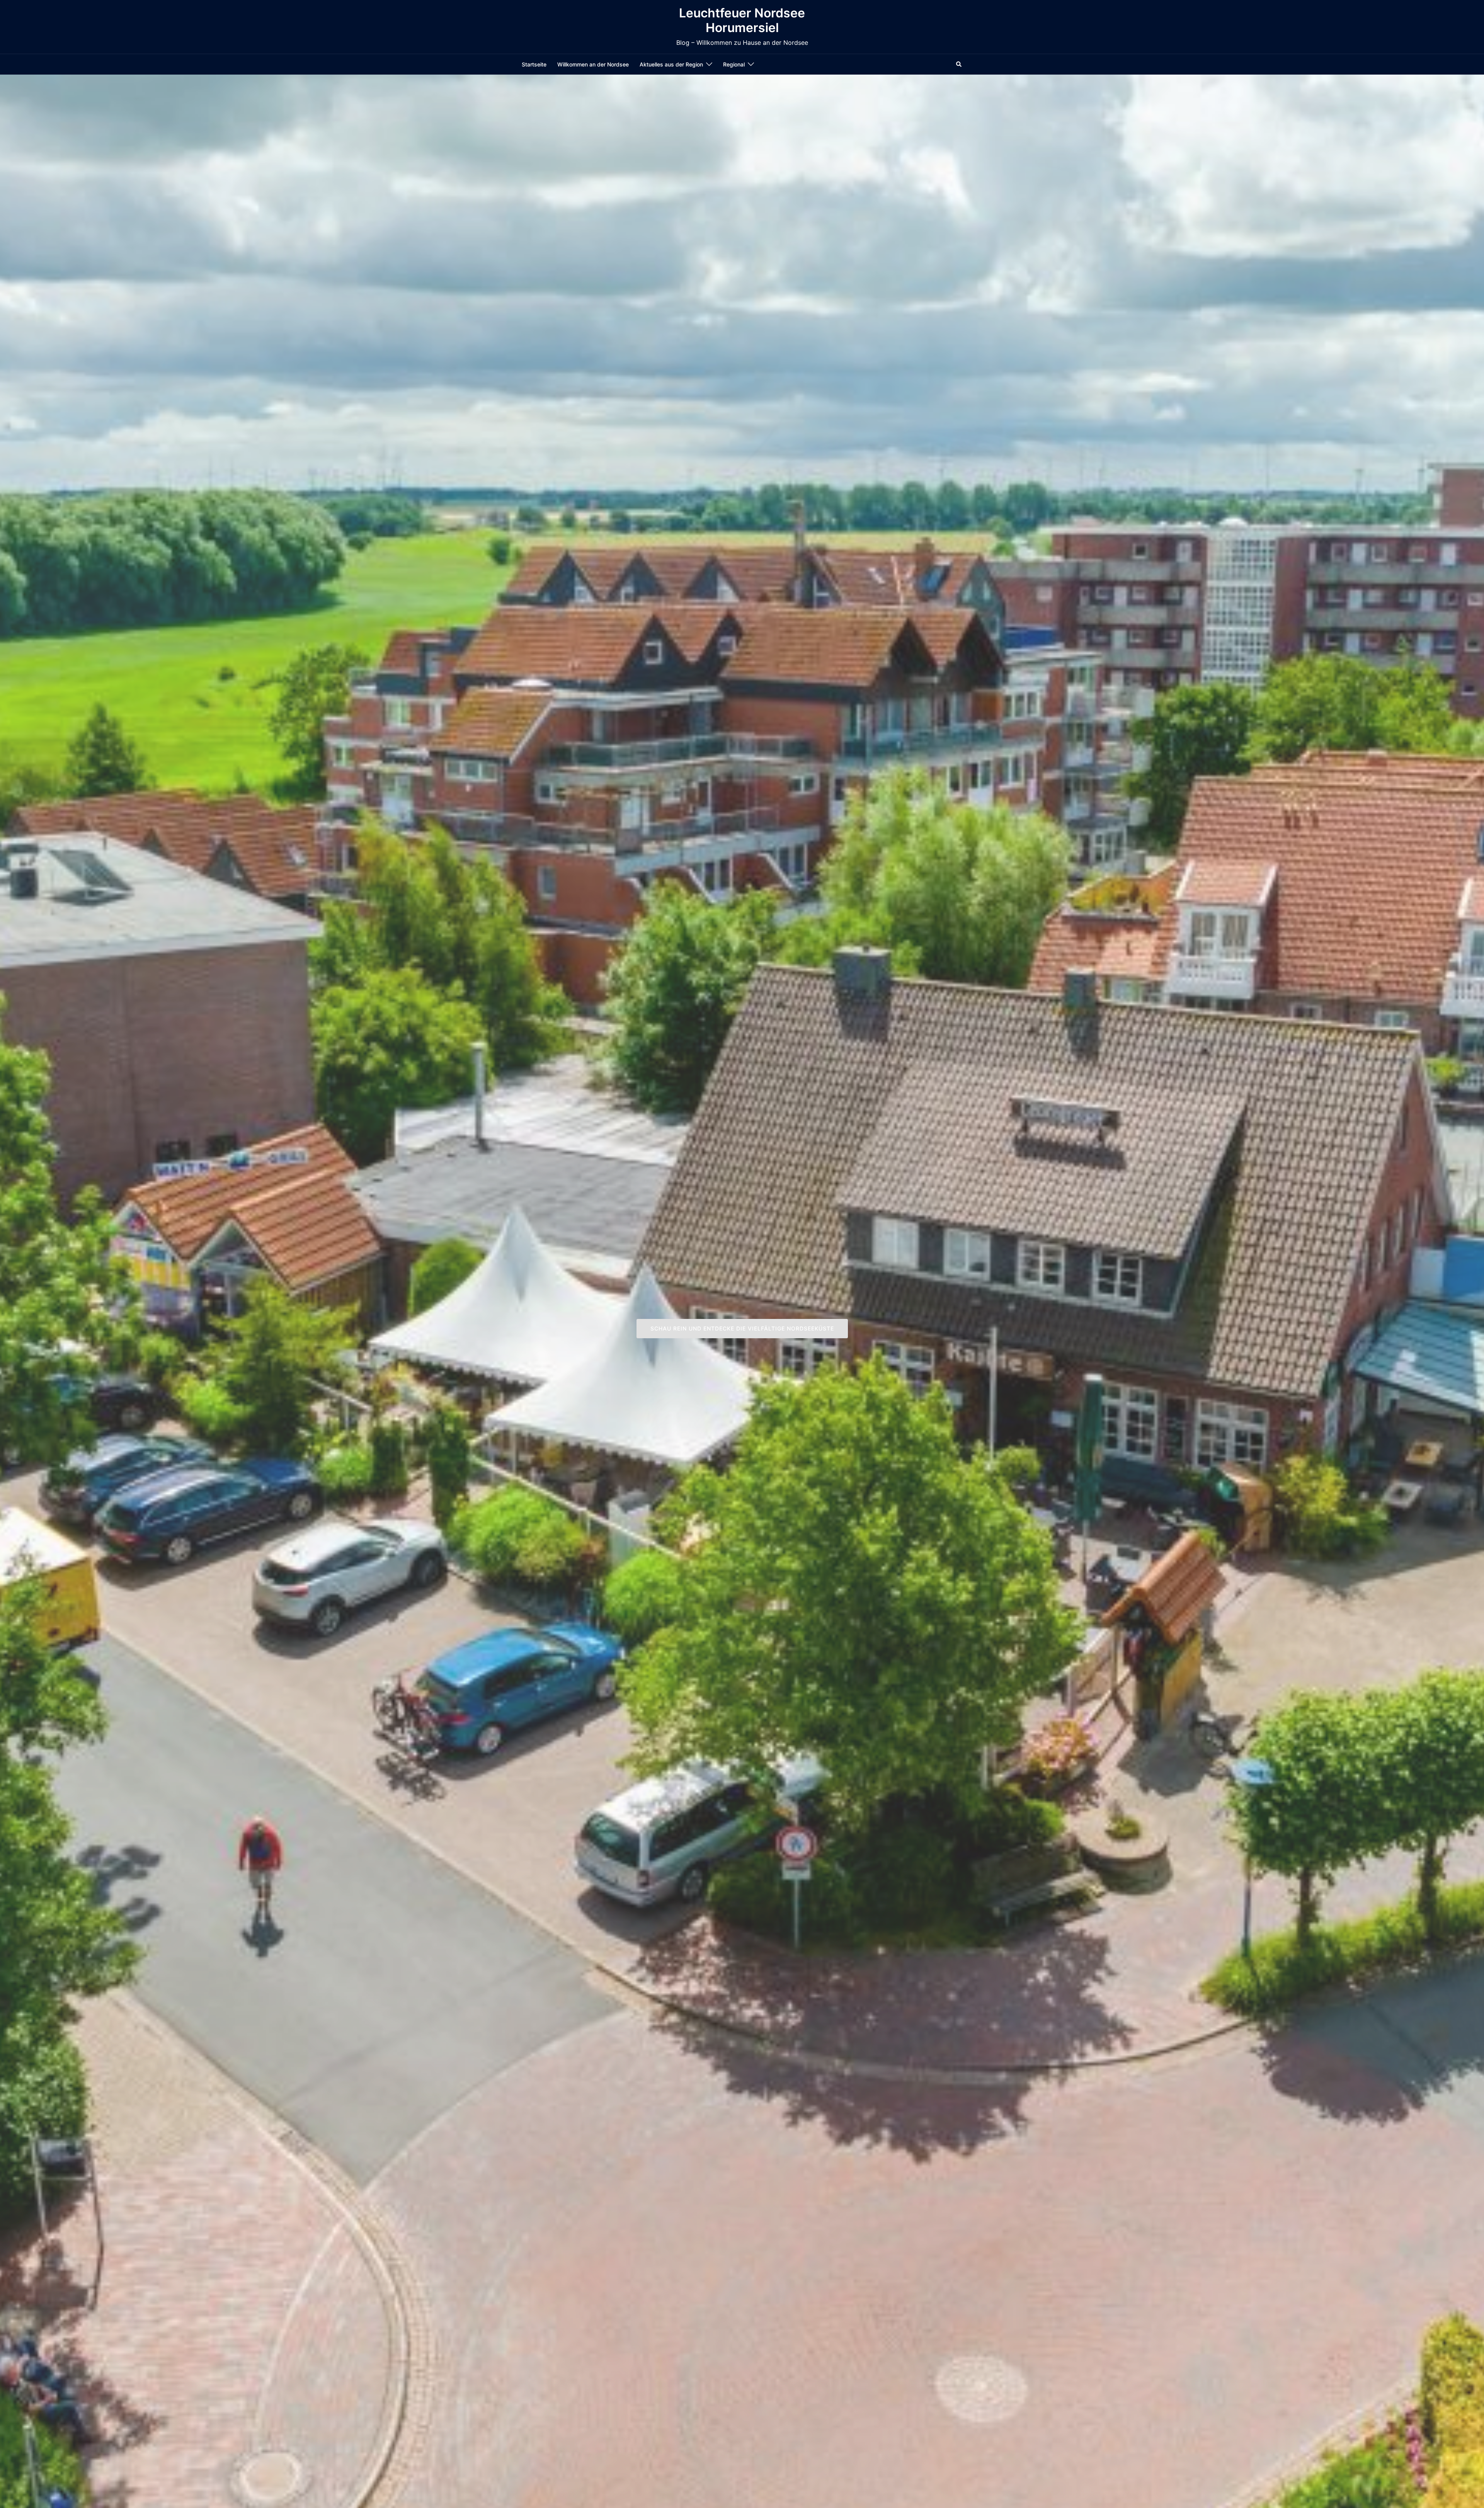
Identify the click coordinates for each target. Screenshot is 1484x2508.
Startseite (534, 64)
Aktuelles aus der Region (671, 64)
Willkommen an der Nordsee (593, 64)
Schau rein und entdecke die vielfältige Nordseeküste (742, 1328)
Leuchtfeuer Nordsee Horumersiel (742, 20)
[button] (959, 64)
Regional (734, 64)
